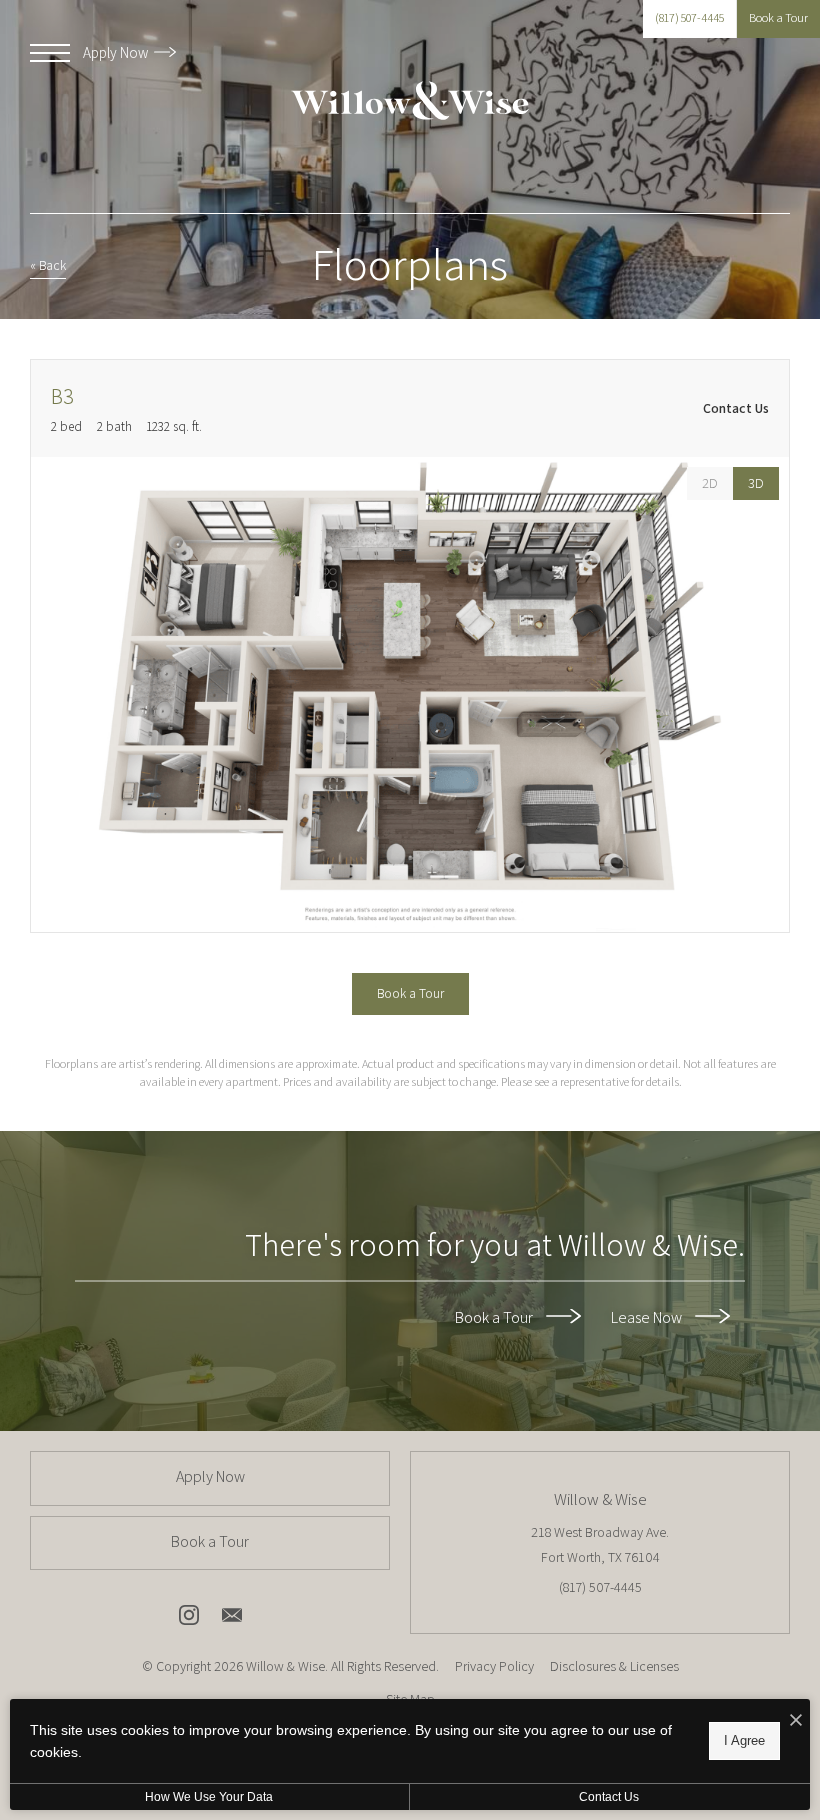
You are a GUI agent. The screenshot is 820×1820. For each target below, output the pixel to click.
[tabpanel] (410, 694)
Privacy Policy (494, 1666)
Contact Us (609, 1797)
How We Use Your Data (209, 1797)
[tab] (710, 483)
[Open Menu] (50, 53)
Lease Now (648, 1317)
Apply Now (117, 52)
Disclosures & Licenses (614, 1666)
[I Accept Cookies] (796, 1721)
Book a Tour (495, 1317)
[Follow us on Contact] (232, 1619)
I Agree (744, 1740)
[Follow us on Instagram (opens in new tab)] (189, 1619)
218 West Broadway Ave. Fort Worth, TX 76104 (600, 1544)
